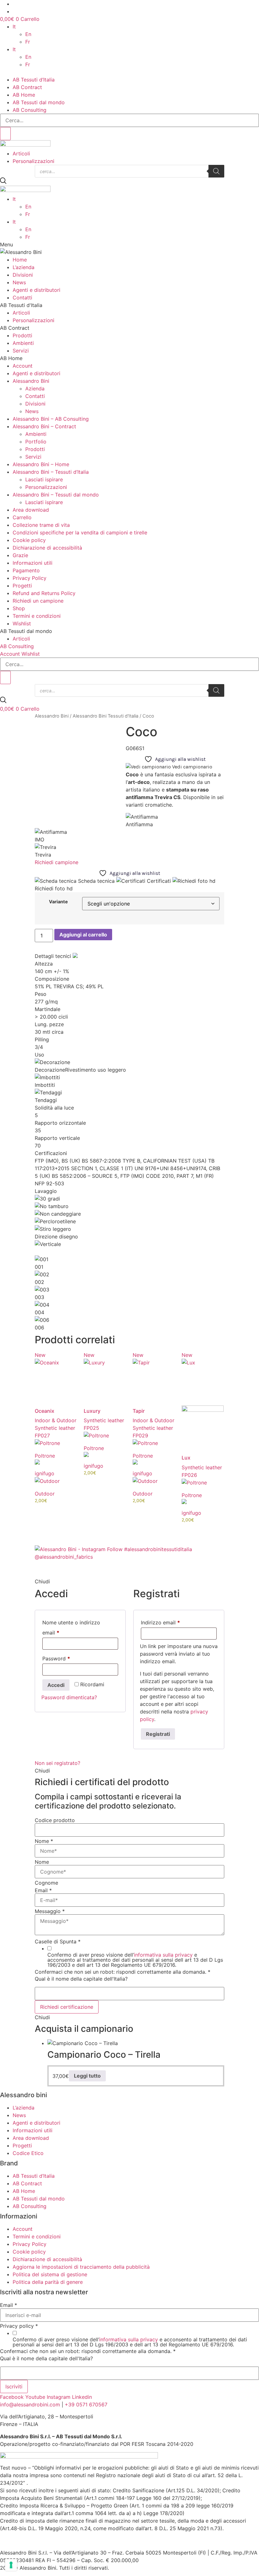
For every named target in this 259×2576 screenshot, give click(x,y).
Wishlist (22, 623)
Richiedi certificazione (67, 2007)
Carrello (22, 517)
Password (67, 1658)
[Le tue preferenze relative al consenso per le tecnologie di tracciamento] (11, 2565)
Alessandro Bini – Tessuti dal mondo (56, 495)
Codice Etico (28, 2153)
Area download (31, 510)
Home (20, 260)
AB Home (24, 95)
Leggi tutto (87, 2076)
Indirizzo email (171, 1622)
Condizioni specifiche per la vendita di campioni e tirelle (80, 533)
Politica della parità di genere (48, 2282)
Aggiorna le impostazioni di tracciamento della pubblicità (81, 2267)
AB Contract (27, 87)
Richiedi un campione (38, 601)
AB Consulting (30, 110)
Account (23, 366)
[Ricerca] (216, 171)
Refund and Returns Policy (44, 593)
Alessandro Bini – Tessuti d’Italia (51, 472)
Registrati (158, 1734)
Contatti (22, 298)
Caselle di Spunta (58, 1941)
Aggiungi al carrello (83, 935)
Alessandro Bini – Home (41, 464)
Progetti (22, 586)
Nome (44, 1841)
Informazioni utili (33, 563)
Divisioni (23, 275)
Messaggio (50, 1911)
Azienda (35, 388)
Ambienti (23, 343)
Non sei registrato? (57, 1763)
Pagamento (26, 570)
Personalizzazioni (33, 161)
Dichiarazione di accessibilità (47, 548)
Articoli (21, 153)
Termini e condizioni (37, 616)
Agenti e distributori (36, 290)
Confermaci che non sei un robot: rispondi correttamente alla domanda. (123, 1972)
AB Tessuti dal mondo (39, 102)
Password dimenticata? (69, 1697)
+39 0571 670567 (86, 2404)
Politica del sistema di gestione (50, 2274)
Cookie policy (29, 540)
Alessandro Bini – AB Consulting (51, 419)
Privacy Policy (30, 578)
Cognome (46, 1883)
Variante (58, 902)
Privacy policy (19, 2326)
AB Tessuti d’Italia (34, 80)
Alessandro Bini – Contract (44, 426)
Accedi (56, 1685)
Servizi (21, 351)
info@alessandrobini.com (30, 2404)
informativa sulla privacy (163, 1955)
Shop (19, 608)
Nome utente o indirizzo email (71, 1628)
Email (43, 1890)
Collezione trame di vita (41, 525)
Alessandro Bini (31, 381)
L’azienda (24, 267)
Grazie (20, 555)
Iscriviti (14, 2386)
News (19, 282)
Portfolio (36, 442)
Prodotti (22, 335)
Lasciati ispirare (44, 479)
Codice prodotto (55, 1820)
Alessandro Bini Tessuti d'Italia (105, 716)
